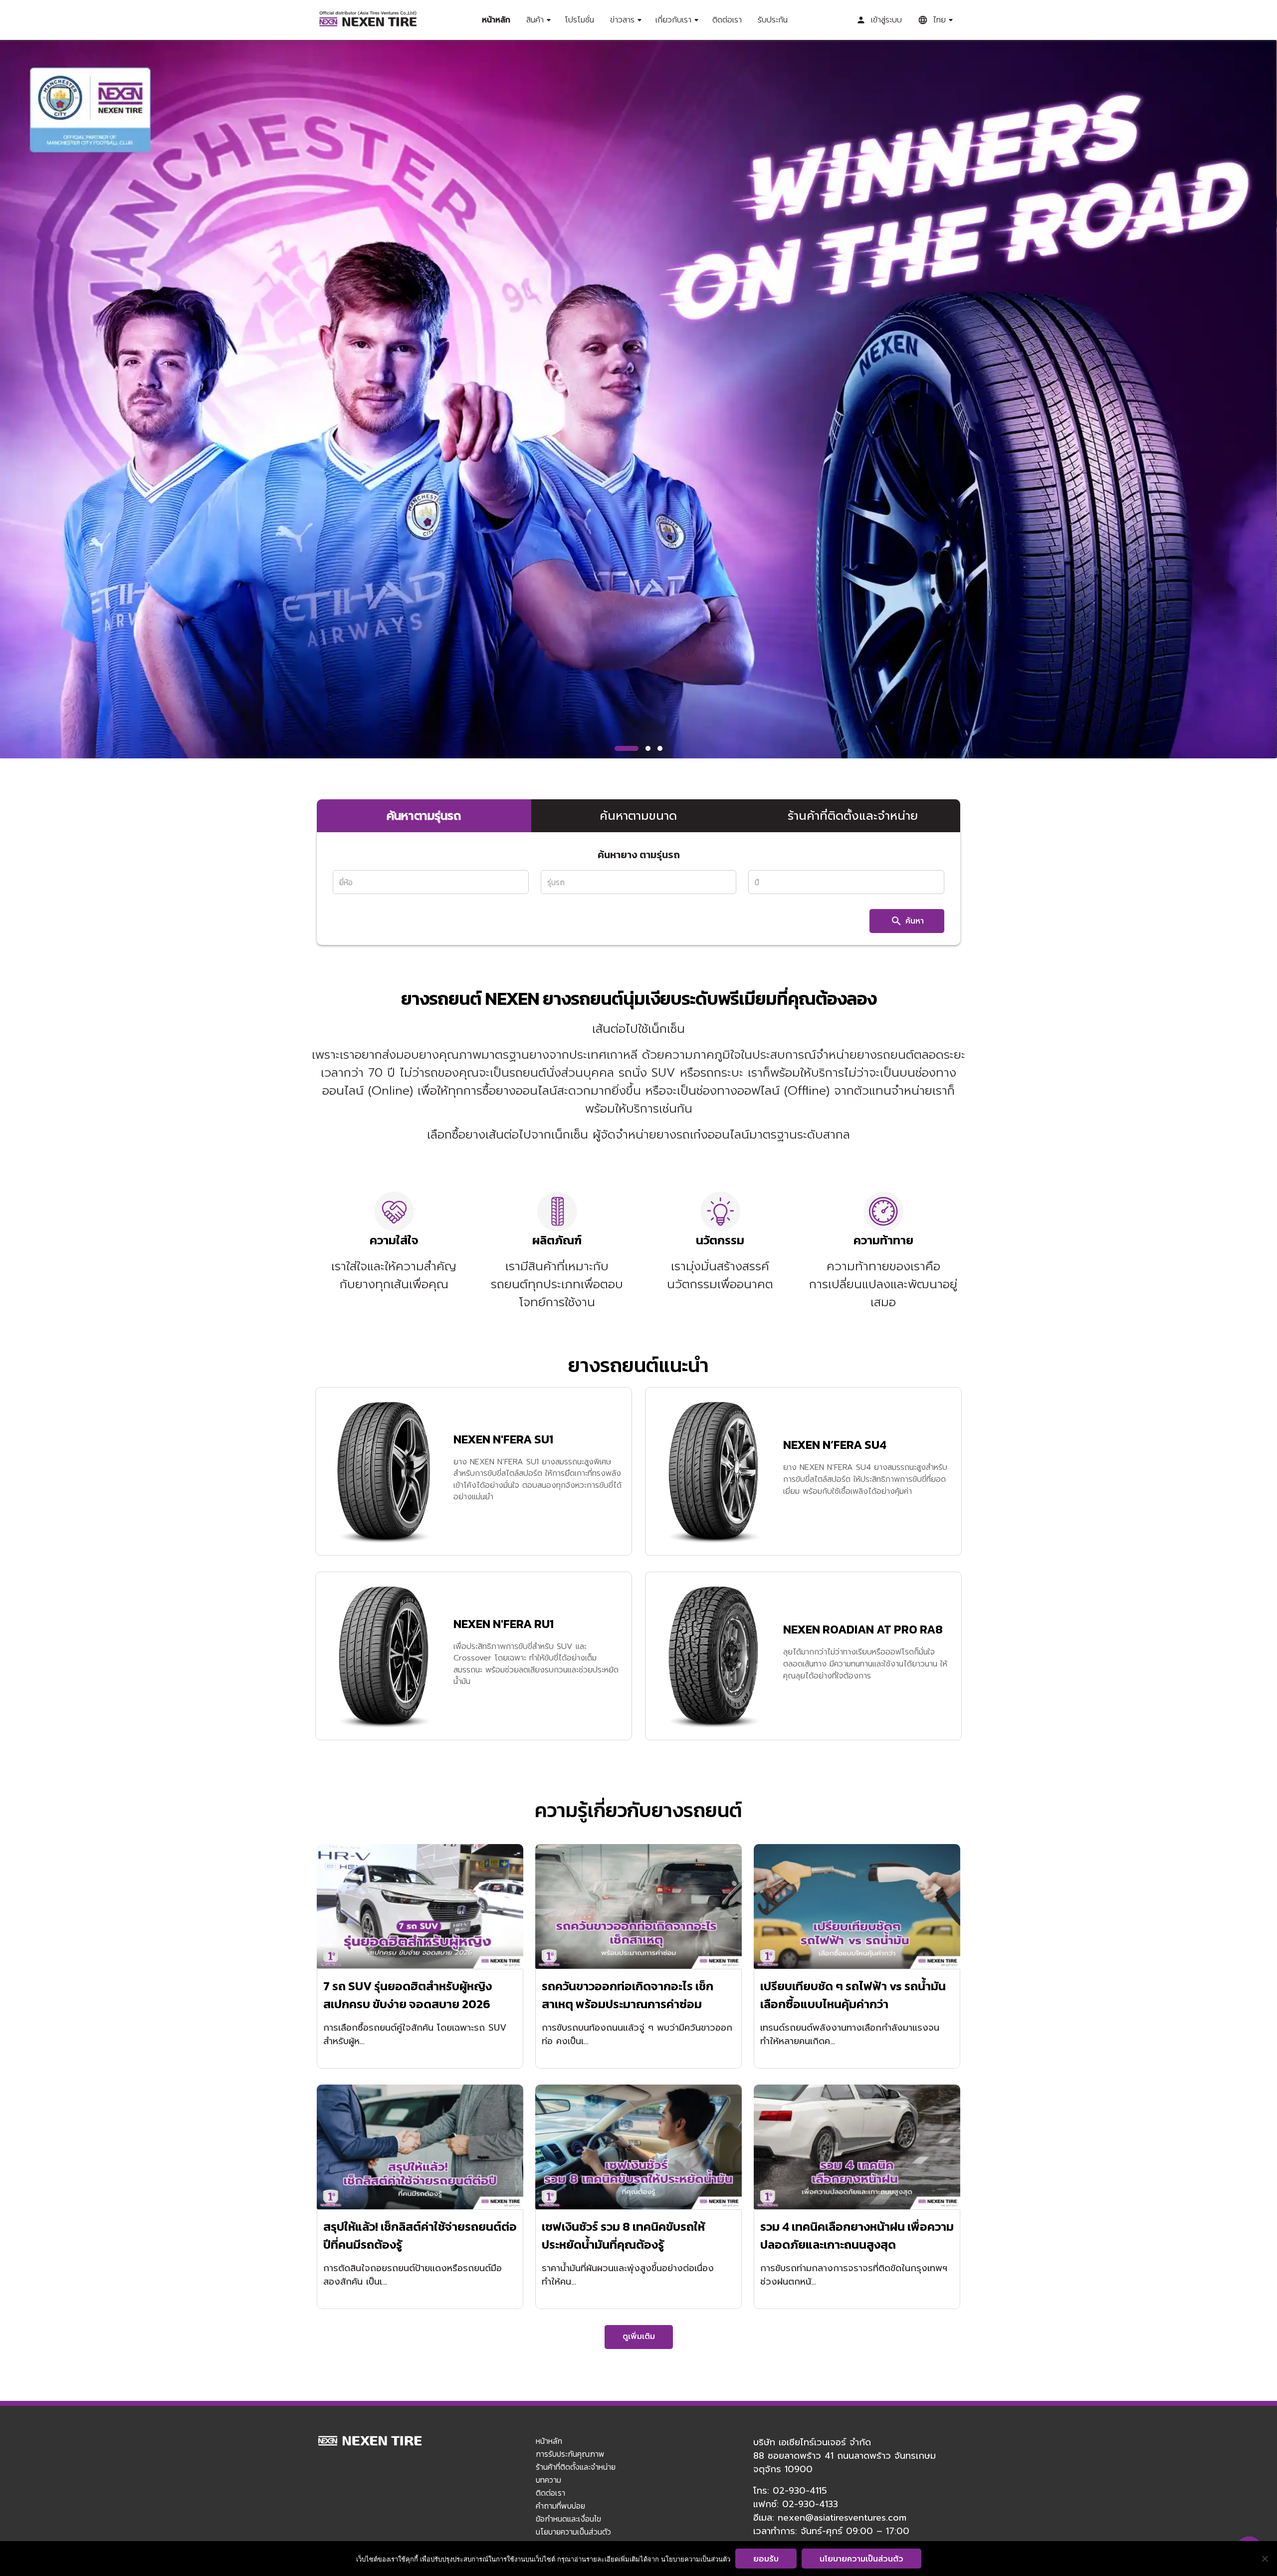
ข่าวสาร (622, 20)
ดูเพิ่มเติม (639, 2337)
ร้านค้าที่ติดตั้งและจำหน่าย (853, 816)
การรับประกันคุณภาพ (570, 2454)
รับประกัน (773, 20)
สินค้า (535, 20)
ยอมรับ (766, 2559)
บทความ (548, 2480)
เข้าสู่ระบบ (886, 20)
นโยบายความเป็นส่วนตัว (573, 2532)
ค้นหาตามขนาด (638, 816)
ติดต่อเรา (727, 20)
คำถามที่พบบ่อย (560, 2506)
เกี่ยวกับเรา (673, 20)
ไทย (939, 20)
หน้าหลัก (496, 20)
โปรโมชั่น (579, 20)
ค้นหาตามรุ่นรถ (424, 816)
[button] (627, 748)
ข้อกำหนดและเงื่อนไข (568, 2519)
